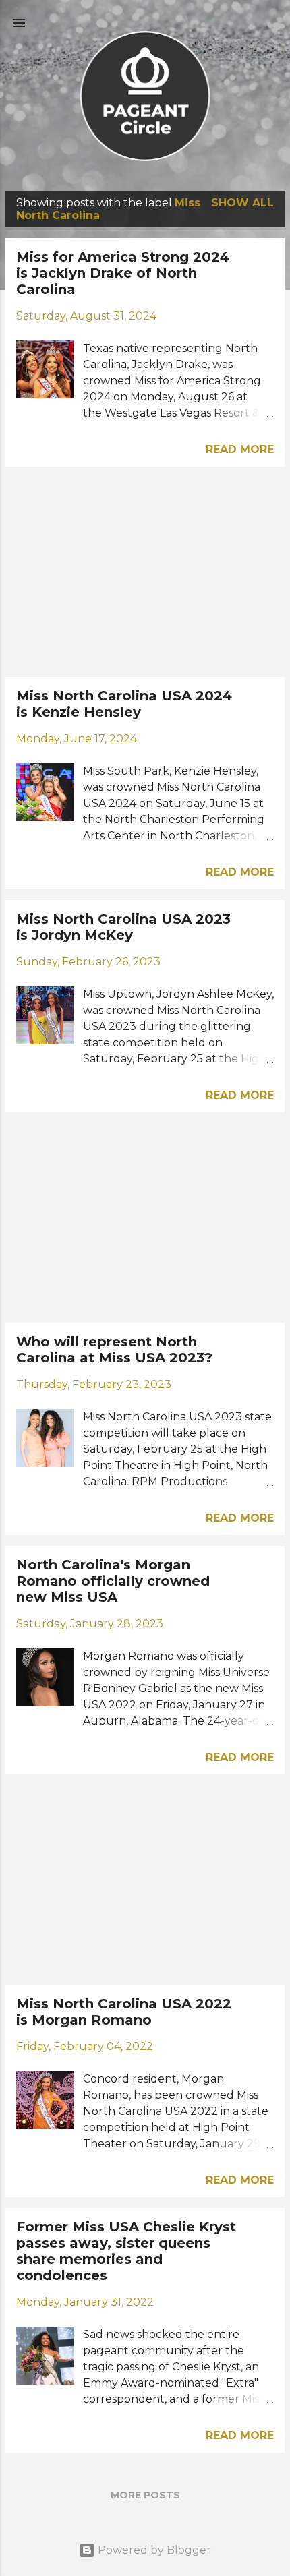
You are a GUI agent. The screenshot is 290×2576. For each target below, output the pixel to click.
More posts (145, 2495)
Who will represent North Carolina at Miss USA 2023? (114, 1350)
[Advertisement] (145, 572)
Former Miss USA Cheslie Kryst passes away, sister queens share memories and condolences (126, 2251)
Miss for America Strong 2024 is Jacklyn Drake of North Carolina (123, 273)
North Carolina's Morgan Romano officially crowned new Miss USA (113, 1581)
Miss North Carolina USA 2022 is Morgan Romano (124, 2012)
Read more (240, 449)
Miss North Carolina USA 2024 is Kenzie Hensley (124, 704)
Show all (242, 203)
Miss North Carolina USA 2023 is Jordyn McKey (123, 927)
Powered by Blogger (153, 2550)
